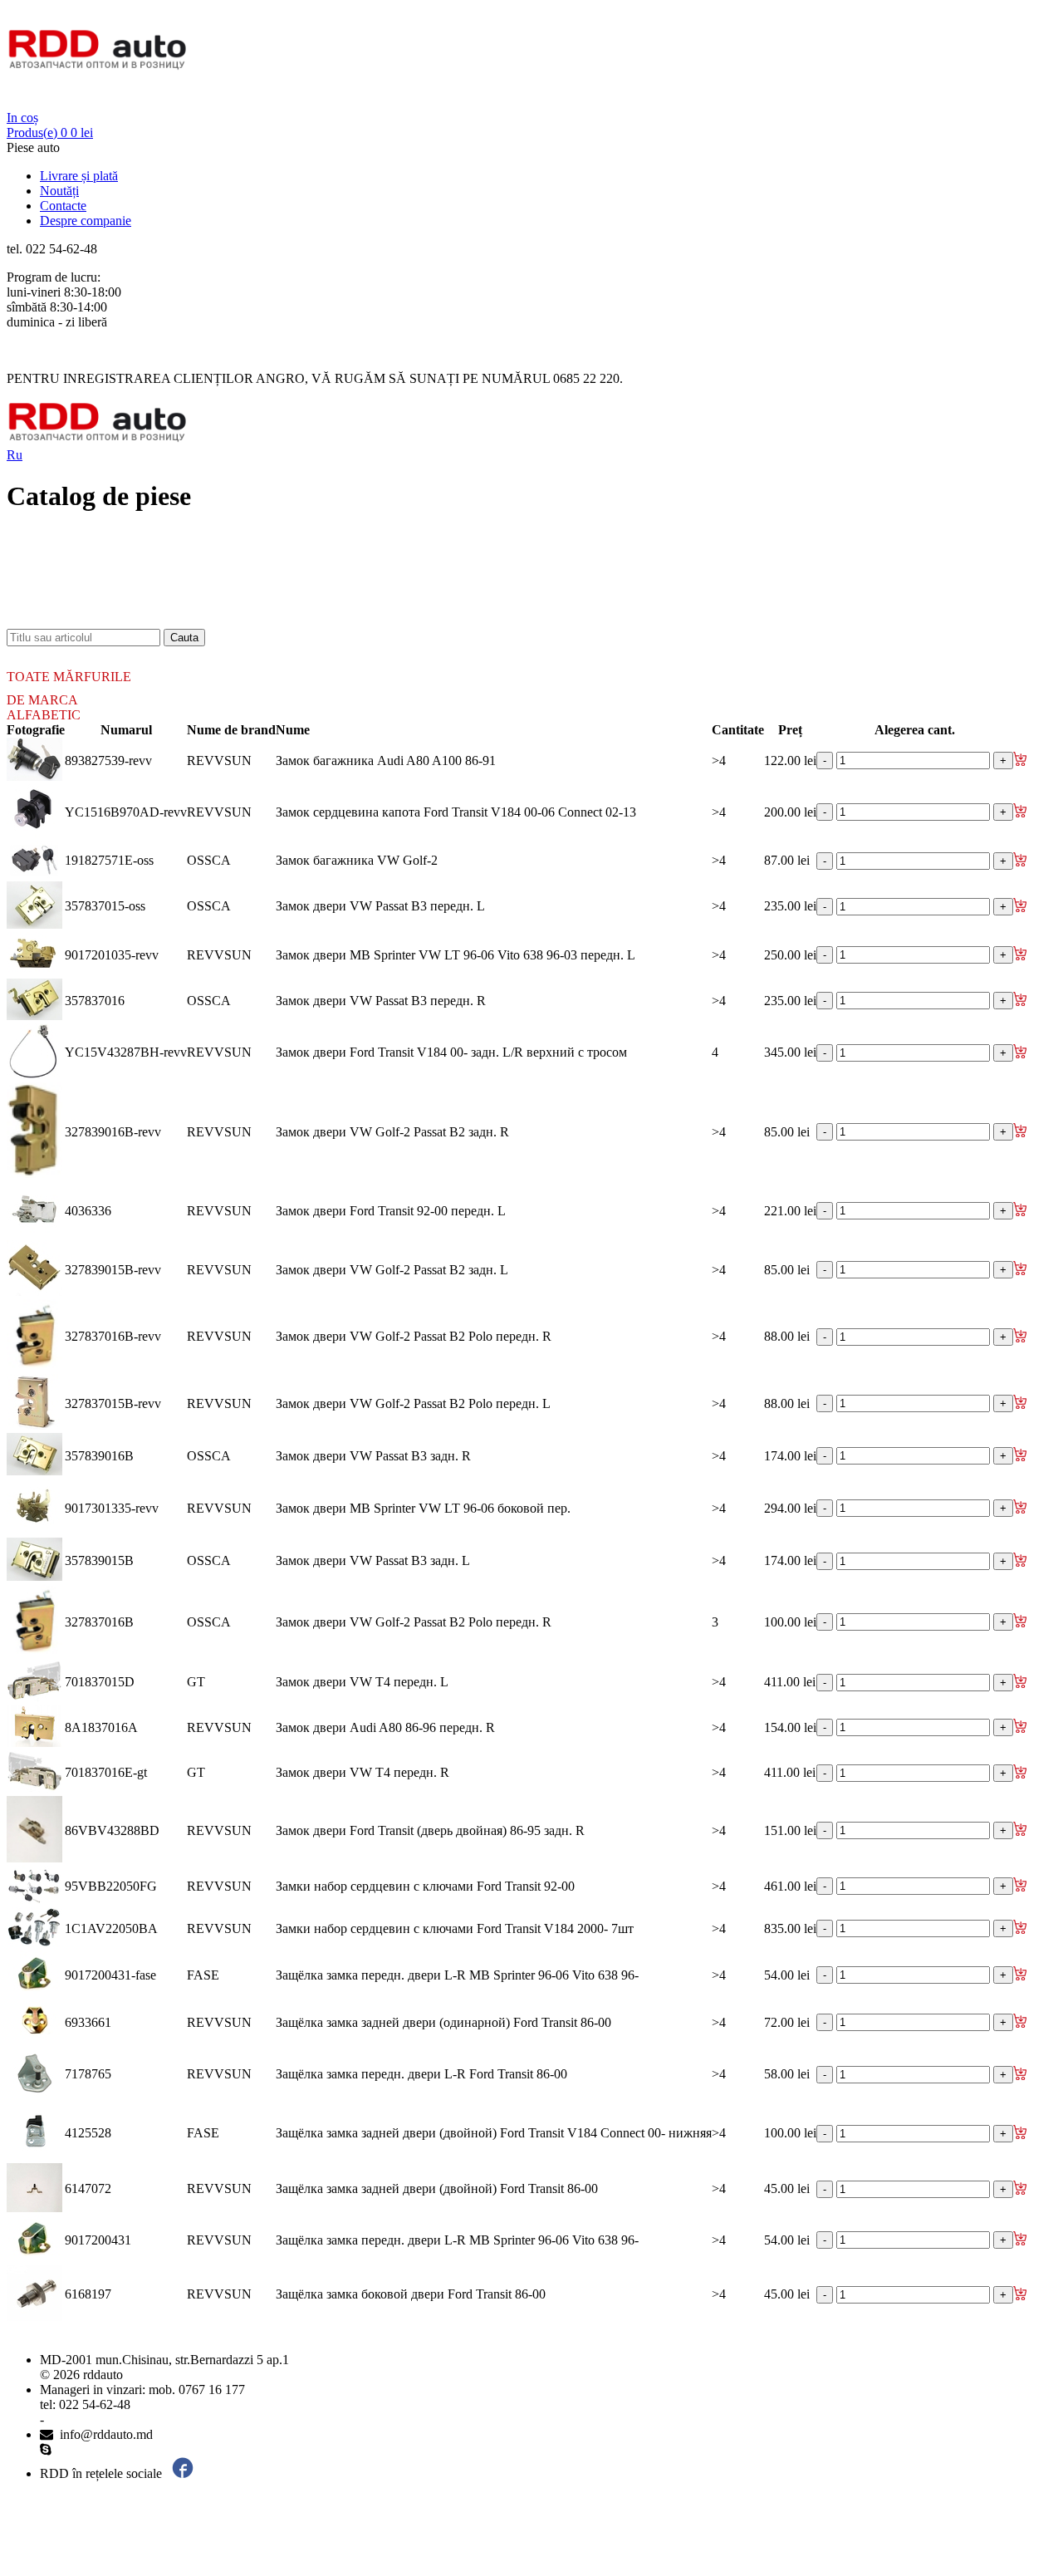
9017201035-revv (112, 955)
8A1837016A (101, 1727)
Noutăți (59, 191)
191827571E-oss (109, 860)
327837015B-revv (113, 1403)
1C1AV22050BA (111, 1928)
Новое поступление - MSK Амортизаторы (158, 561)
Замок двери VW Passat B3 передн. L (380, 906)
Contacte (63, 206)
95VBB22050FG (111, 1886)
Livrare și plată (79, 176)
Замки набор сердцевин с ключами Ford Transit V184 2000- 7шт (455, 1928)
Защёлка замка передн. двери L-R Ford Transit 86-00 (421, 2074)
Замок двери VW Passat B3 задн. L (373, 1560)
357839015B (99, 1560)
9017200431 (98, 2240)
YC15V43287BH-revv (126, 1052)
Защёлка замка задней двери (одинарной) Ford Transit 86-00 (443, 2022)
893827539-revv (108, 761)
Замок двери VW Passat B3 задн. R (373, 1456)
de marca (42, 700)
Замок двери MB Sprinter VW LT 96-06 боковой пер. (423, 1508)
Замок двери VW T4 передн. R (362, 1772)
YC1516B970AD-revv (126, 812)
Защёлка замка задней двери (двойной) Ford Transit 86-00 (437, 2188)
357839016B (99, 1456)
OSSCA (209, 860)
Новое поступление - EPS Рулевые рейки (155, 591)
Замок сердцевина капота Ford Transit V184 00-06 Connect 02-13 (456, 812)
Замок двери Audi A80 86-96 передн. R (385, 1727)
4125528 (88, 2133)
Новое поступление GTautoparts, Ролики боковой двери (196, 606)
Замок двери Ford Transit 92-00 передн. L (391, 1211)
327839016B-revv (113, 1132)
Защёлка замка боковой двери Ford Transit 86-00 (411, 2294)
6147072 (88, 2188)
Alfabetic (44, 715)
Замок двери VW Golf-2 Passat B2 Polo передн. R (414, 1336)
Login (22, 103)
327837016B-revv (113, 1336)
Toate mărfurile (69, 677)
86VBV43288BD (112, 1830)
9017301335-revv (112, 1508)
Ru (15, 455)
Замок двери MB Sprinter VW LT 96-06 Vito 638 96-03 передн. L (456, 955)
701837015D (100, 1682)
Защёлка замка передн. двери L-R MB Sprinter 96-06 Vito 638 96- (457, 1975)
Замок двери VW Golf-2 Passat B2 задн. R (392, 1132)
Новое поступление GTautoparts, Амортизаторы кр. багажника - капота (240, 621)
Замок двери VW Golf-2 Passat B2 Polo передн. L (413, 1403)
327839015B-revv (113, 1270)
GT (196, 1682)
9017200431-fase (110, 1975)
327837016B (99, 1622)
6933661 (88, 2022)
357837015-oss (105, 906)
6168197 (88, 2294)
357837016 (95, 1001)
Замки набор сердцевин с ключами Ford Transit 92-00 (425, 1886)
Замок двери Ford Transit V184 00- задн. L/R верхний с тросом (451, 1052)
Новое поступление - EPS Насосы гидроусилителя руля (196, 576)
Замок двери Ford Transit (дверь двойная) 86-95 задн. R (430, 1830)
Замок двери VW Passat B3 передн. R (381, 1001)
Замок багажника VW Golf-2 (357, 860)
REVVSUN (219, 761)
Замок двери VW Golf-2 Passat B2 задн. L (392, 1270)
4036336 (88, 1211)
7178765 (88, 2074)
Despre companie (86, 221)
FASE (203, 1975)
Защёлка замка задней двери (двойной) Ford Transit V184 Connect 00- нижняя (494, 2133)
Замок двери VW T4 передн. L (362, 1682)
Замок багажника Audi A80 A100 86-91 (386, 761)
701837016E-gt (106, 1772)
